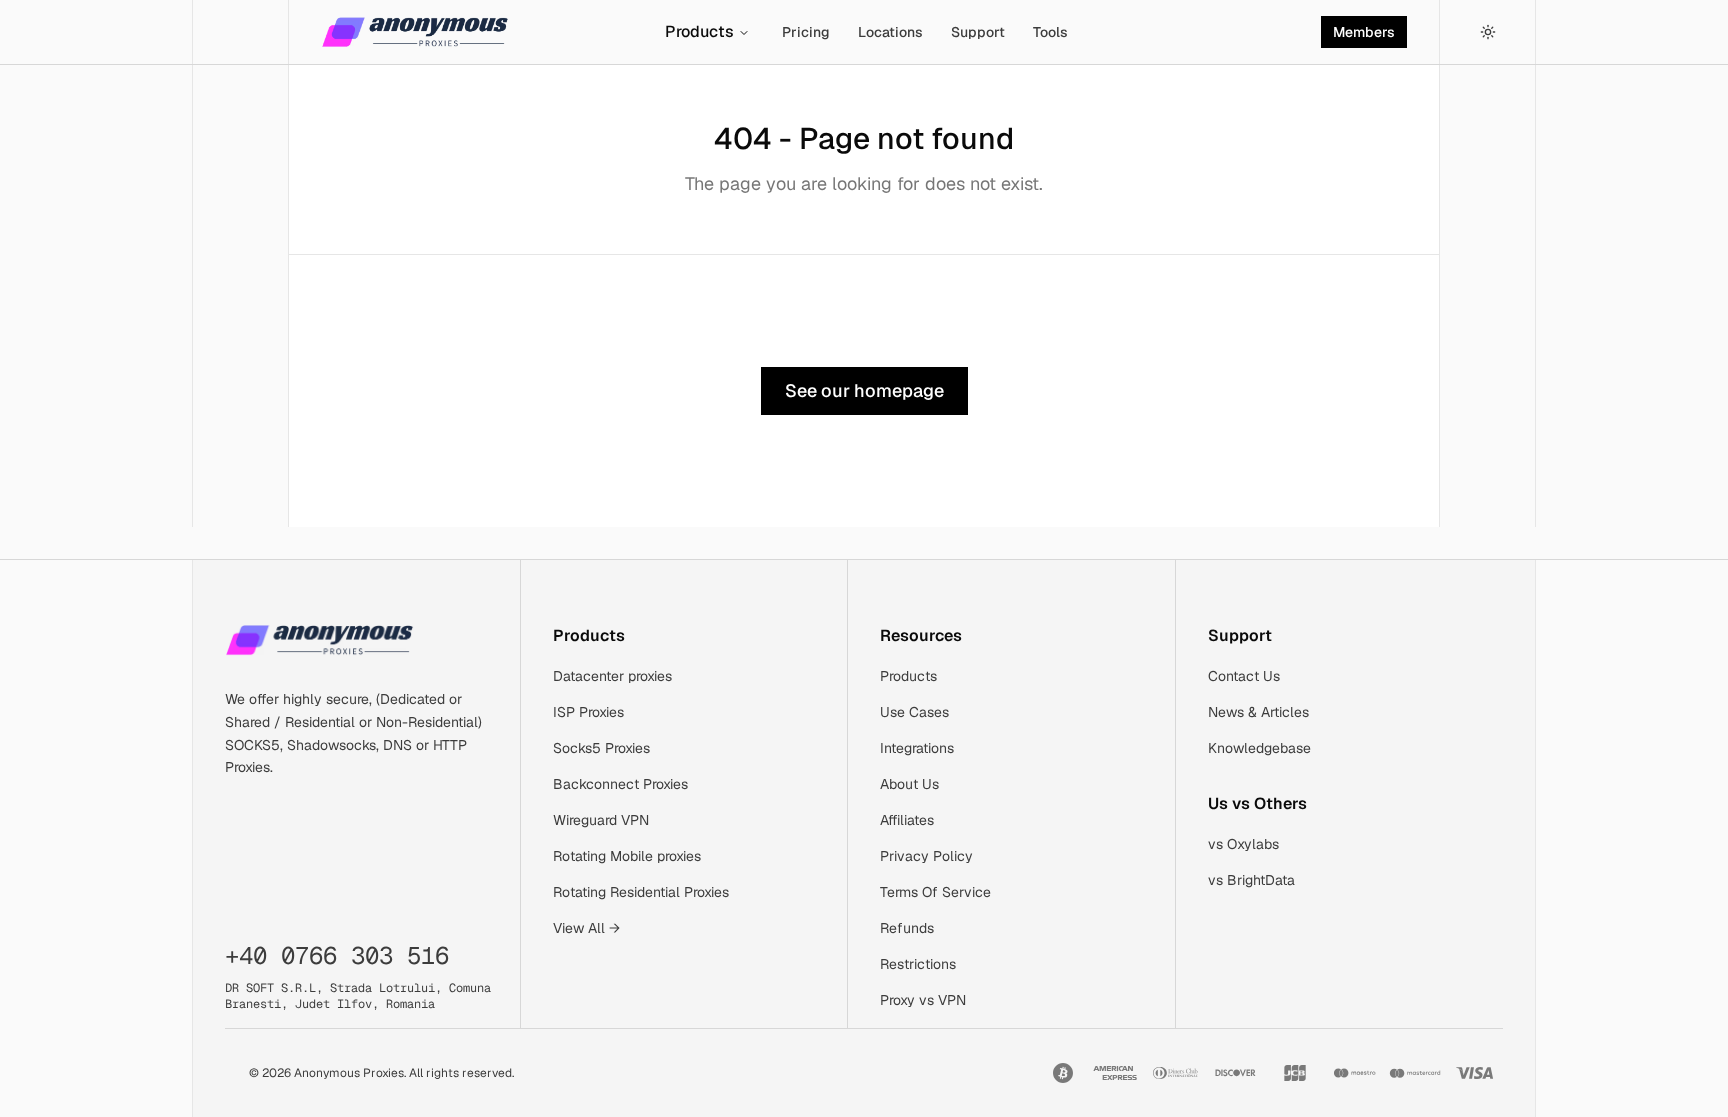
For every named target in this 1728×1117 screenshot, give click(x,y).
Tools (1050, 32)
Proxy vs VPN (923, 1000)
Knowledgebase (1259, 748)
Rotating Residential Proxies (641, 892)
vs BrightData (1251, 880)
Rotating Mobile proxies (627, 856)
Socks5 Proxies (601, 748)
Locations (890, 32)
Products (699, 31)
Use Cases (914, 712)
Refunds (907, 928)
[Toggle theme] (1488, 32)
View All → (586, 928)
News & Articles (1258, 712)
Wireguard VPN (601, 820)
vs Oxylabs (1243, 844)
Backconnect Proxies (620, 784)
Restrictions (918, 964)
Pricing (806, 32)
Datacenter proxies (612, 676)
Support (978, 32)
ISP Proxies (588, 712)
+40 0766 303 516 (337, 955)
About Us (909, 784)
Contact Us (1244, 676)
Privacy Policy (926, 856)
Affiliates (907, 820)
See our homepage (864, 390)
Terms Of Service (935, 892)
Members (1364, 32)
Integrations (917, 748)
